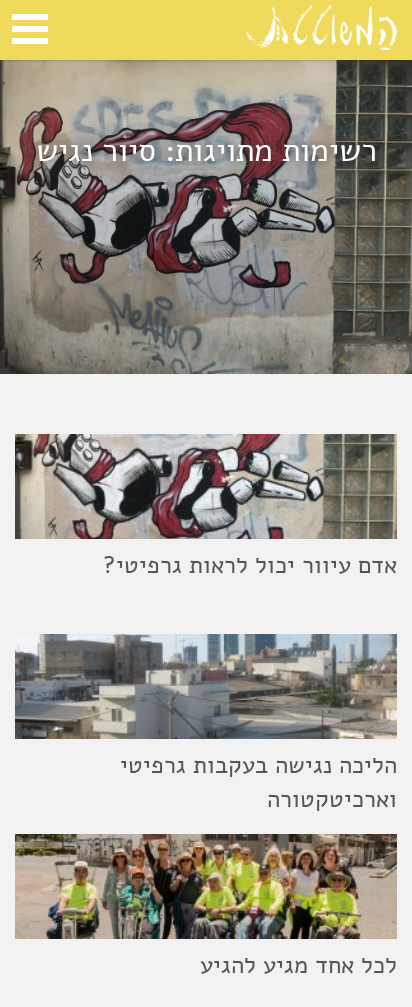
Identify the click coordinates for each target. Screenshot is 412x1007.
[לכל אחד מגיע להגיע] (206, 886)
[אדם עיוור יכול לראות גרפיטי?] (206, 486)
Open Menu (30, 29)
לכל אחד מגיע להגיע (298, 965)
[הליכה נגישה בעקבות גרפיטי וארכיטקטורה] (206, 686)
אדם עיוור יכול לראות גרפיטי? (250, 565)
